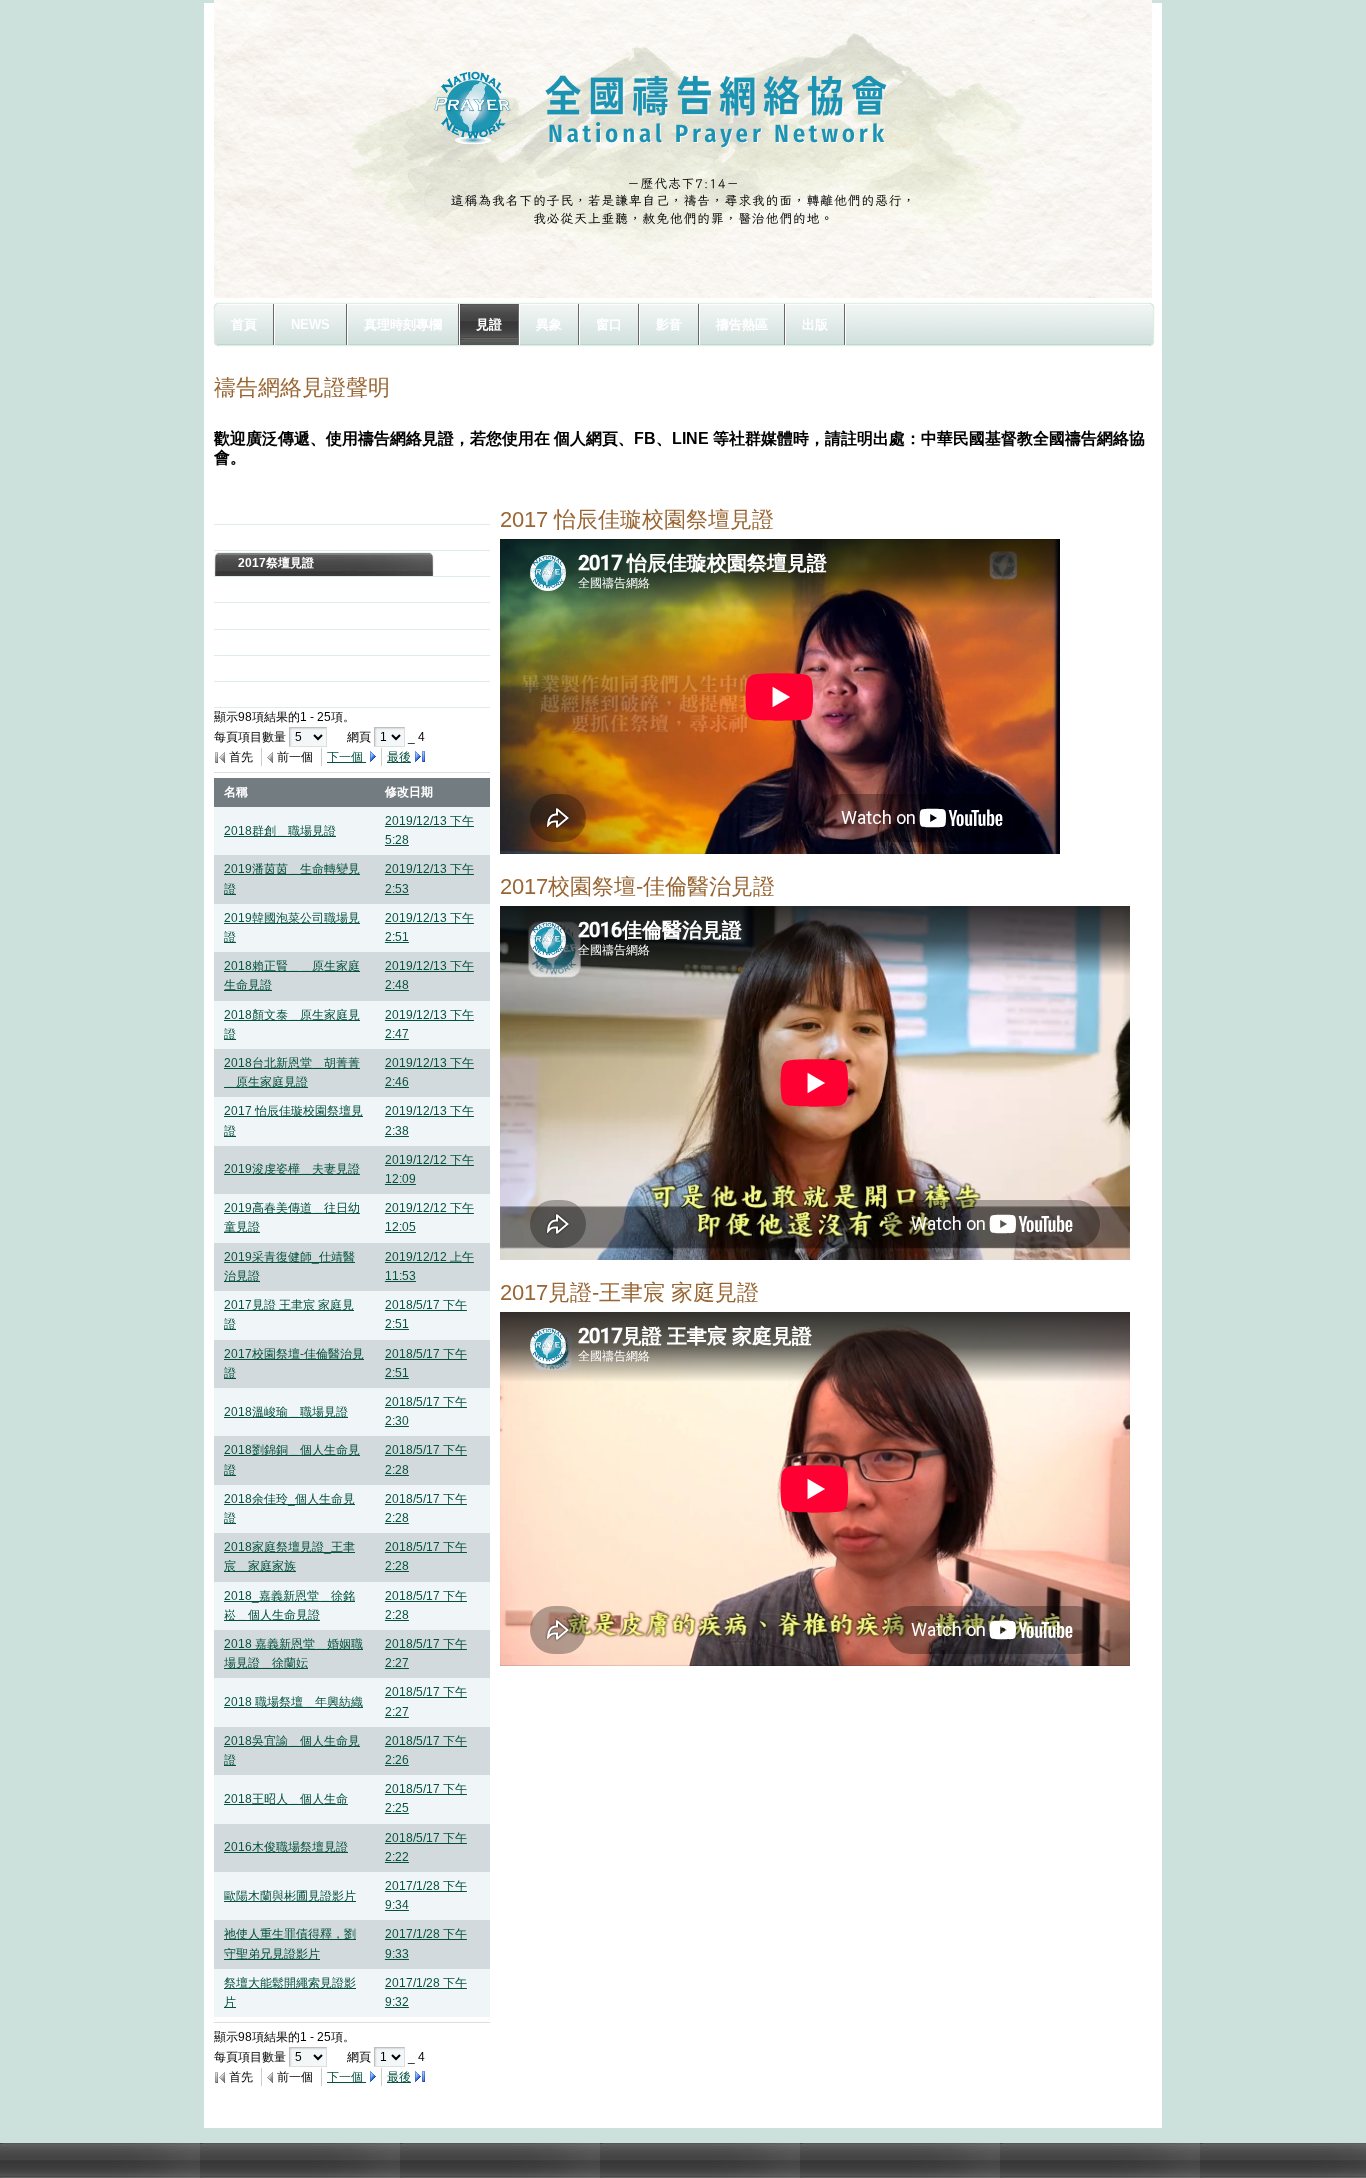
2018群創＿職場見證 (280, 831)
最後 (399, 757)
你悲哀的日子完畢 (286, 694)
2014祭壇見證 (276, 642)
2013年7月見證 (279, 668)
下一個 (346, 757)
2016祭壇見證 (276, 589)
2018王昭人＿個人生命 (286, 1799)
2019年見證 (270, 511)
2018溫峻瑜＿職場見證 (286, 1412)
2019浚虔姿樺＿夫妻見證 (292, 1169)
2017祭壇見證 (276, 563)
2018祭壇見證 (276, 537)
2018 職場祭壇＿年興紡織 (293, 1702)
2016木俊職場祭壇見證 (286, 1847)
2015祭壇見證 (276, 615)
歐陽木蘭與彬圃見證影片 (290, 1896)
